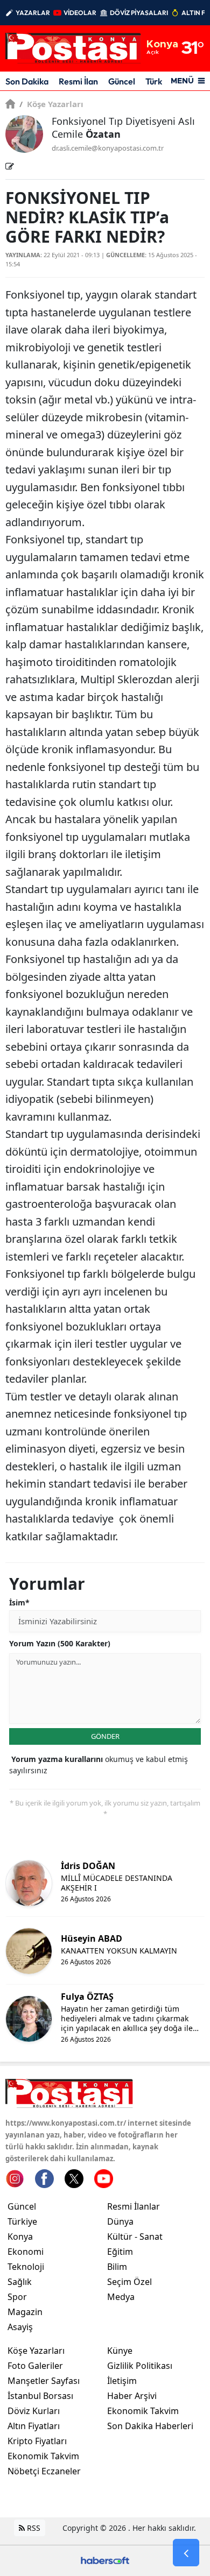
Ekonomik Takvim (43, 2456)
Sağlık (20, 2282)
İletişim (122, 2381)
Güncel (122, 81)
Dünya (120, 2221)
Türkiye (22, 2221)
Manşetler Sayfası (44, 2381)
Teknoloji (26, 2267)
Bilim (117, 2267)
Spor (17, 2297)
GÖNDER (105, 1736)
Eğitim (120, 2252)
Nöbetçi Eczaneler (44, 2471)
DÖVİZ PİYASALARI (139, 13)
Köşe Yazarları (51, 104)
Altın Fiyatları (34, 2426)
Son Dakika (27, 81)
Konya (20, 2237)
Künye (120, 2351)
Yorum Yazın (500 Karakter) (60, 1643)
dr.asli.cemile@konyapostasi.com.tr (108, 148)
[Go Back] (186, 2553)
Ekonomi (26, 2252)
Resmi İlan (78, 81)
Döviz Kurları (34, 2411)
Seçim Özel (129, 2282)
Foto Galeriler (35, 2366)
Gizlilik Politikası (140, 2366)
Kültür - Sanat (135, 2237)
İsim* (19, 1602)
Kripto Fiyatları (37, 2441)
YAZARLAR (33, 13)
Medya (121, 2297)
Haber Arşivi (132, 2396)
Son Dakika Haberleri (150, 2426)
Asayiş (20, 2327)
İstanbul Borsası (40, 2396)
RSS (33, 2528)
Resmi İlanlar (134, 2206)
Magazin (25, 2312)
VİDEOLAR (80, 13)
